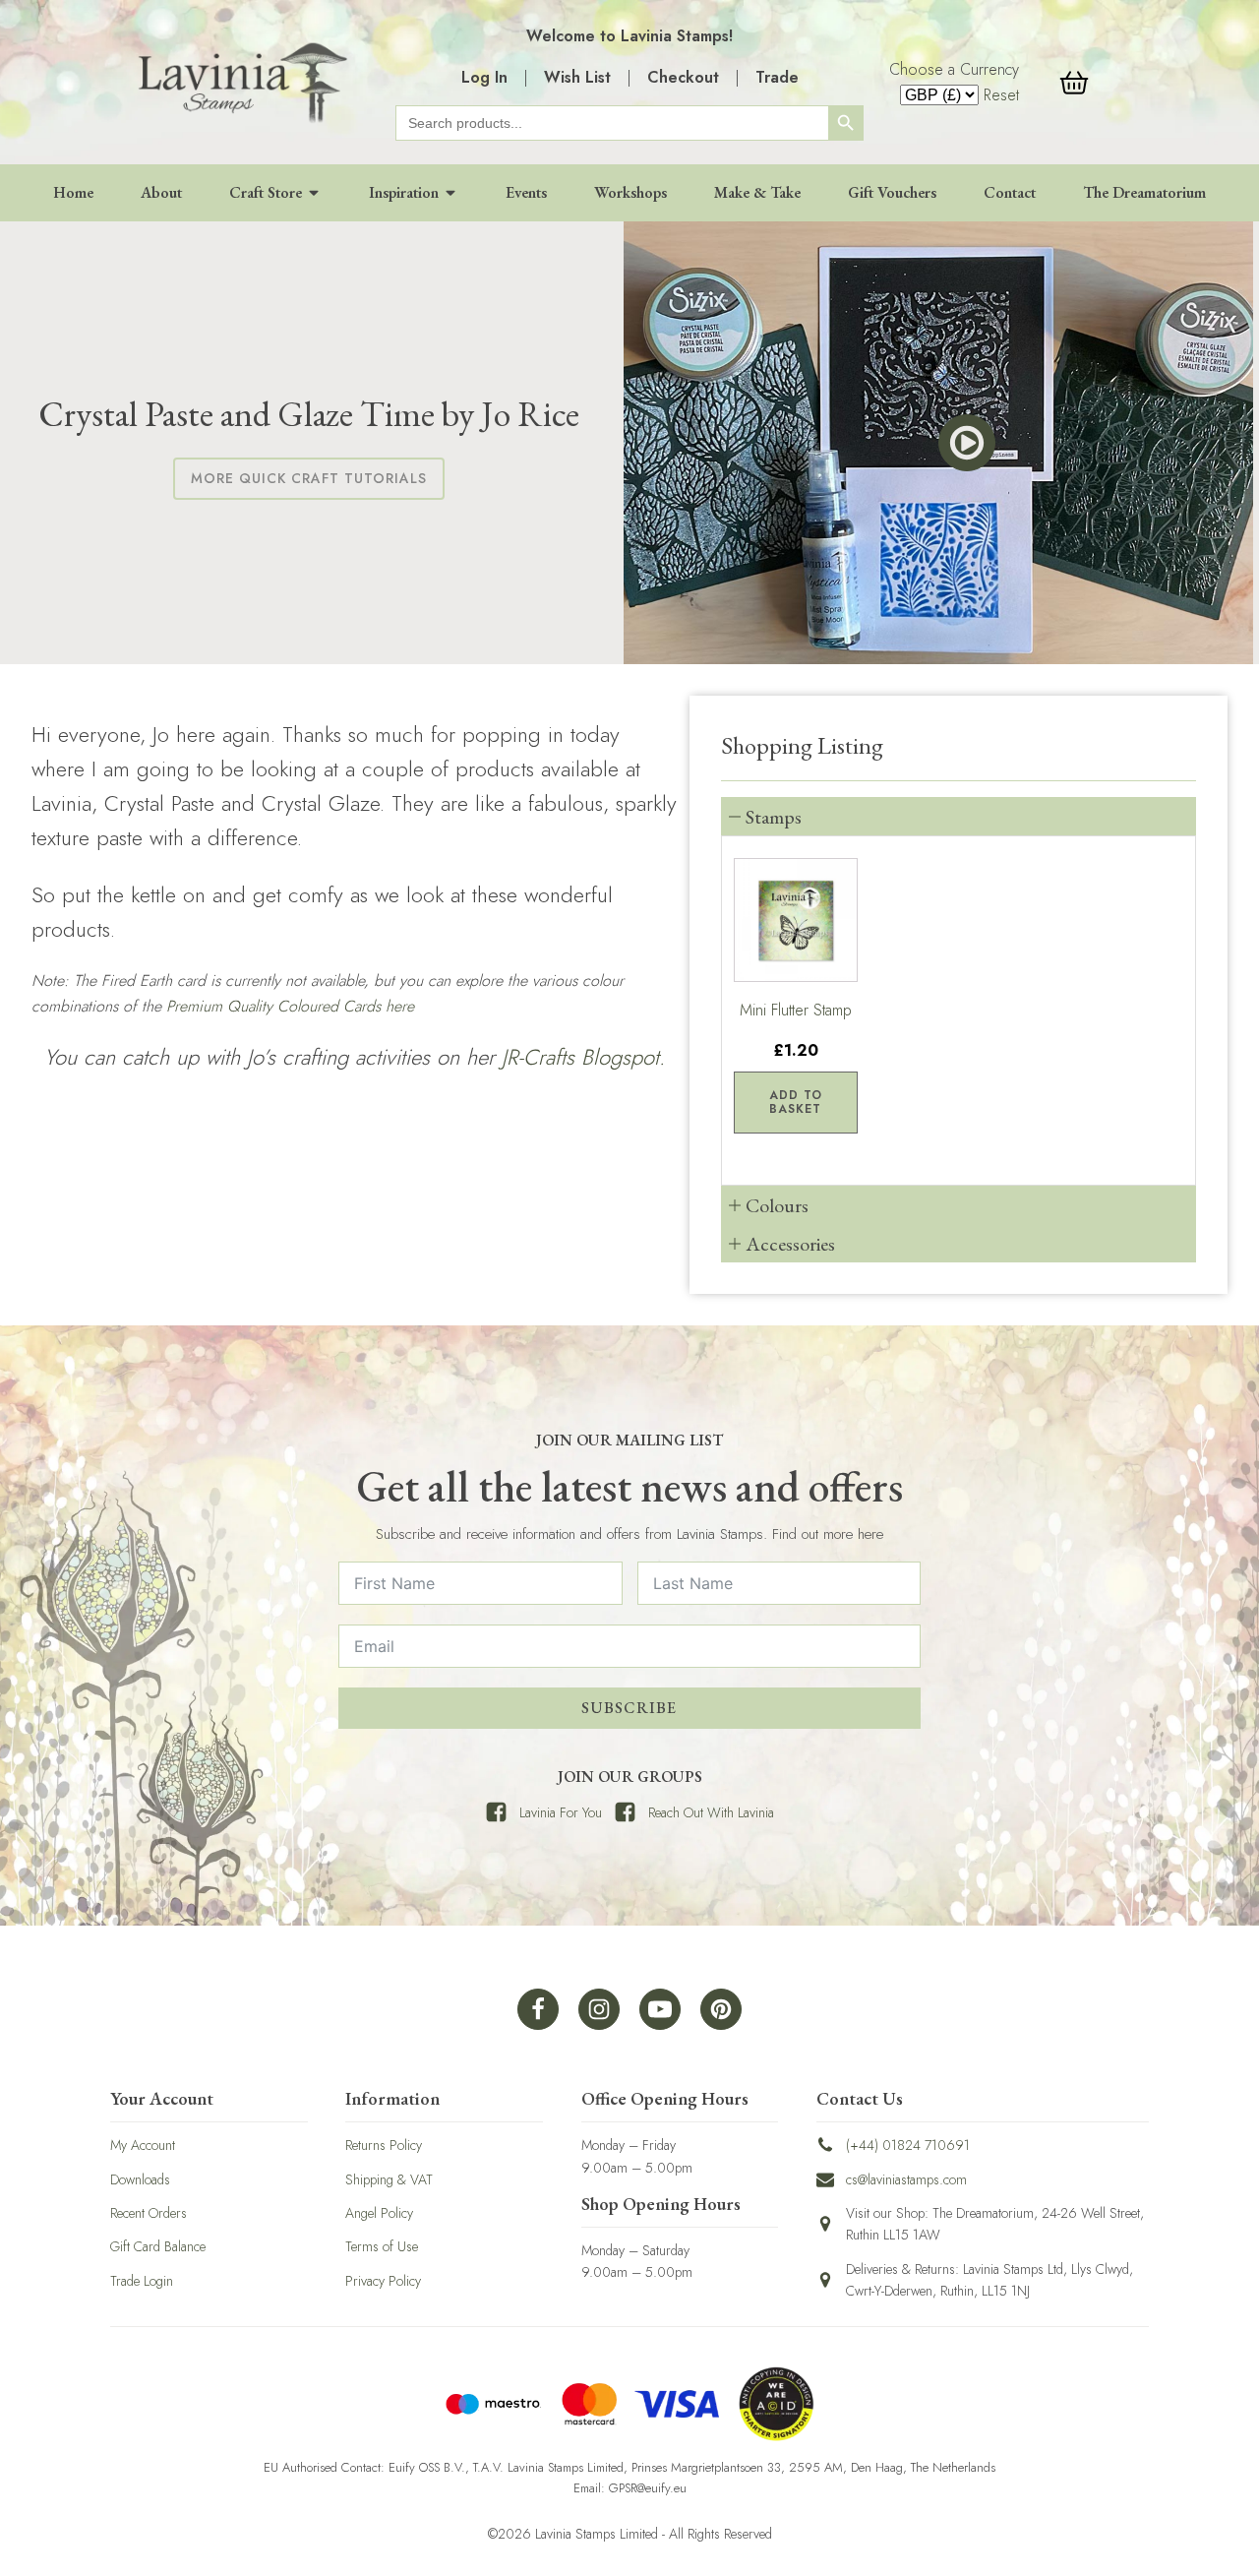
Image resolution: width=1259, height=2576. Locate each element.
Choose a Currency (954, 69)
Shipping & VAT (389, 2179)
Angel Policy (379, 2213)
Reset (1001, 95)
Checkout (683, 77)
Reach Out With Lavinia (711, 1812)
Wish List (577, 77)
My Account (143, 2145)
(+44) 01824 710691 (908, 2145)
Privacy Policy (383, 2281)
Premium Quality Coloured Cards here (290, 1006)
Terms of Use (382, 2246)
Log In (484, 77)
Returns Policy (384, 2145)
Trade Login (142, 2281)
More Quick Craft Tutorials (309, 478)
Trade (777, 77)
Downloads (140, 2179)
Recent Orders (149, 2213)
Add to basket (796, 1102)
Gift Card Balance (158, 2246)
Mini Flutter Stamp (796, 1010)
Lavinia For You (561, 1812)
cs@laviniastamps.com (906, 2179)
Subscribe (629, 1708)
